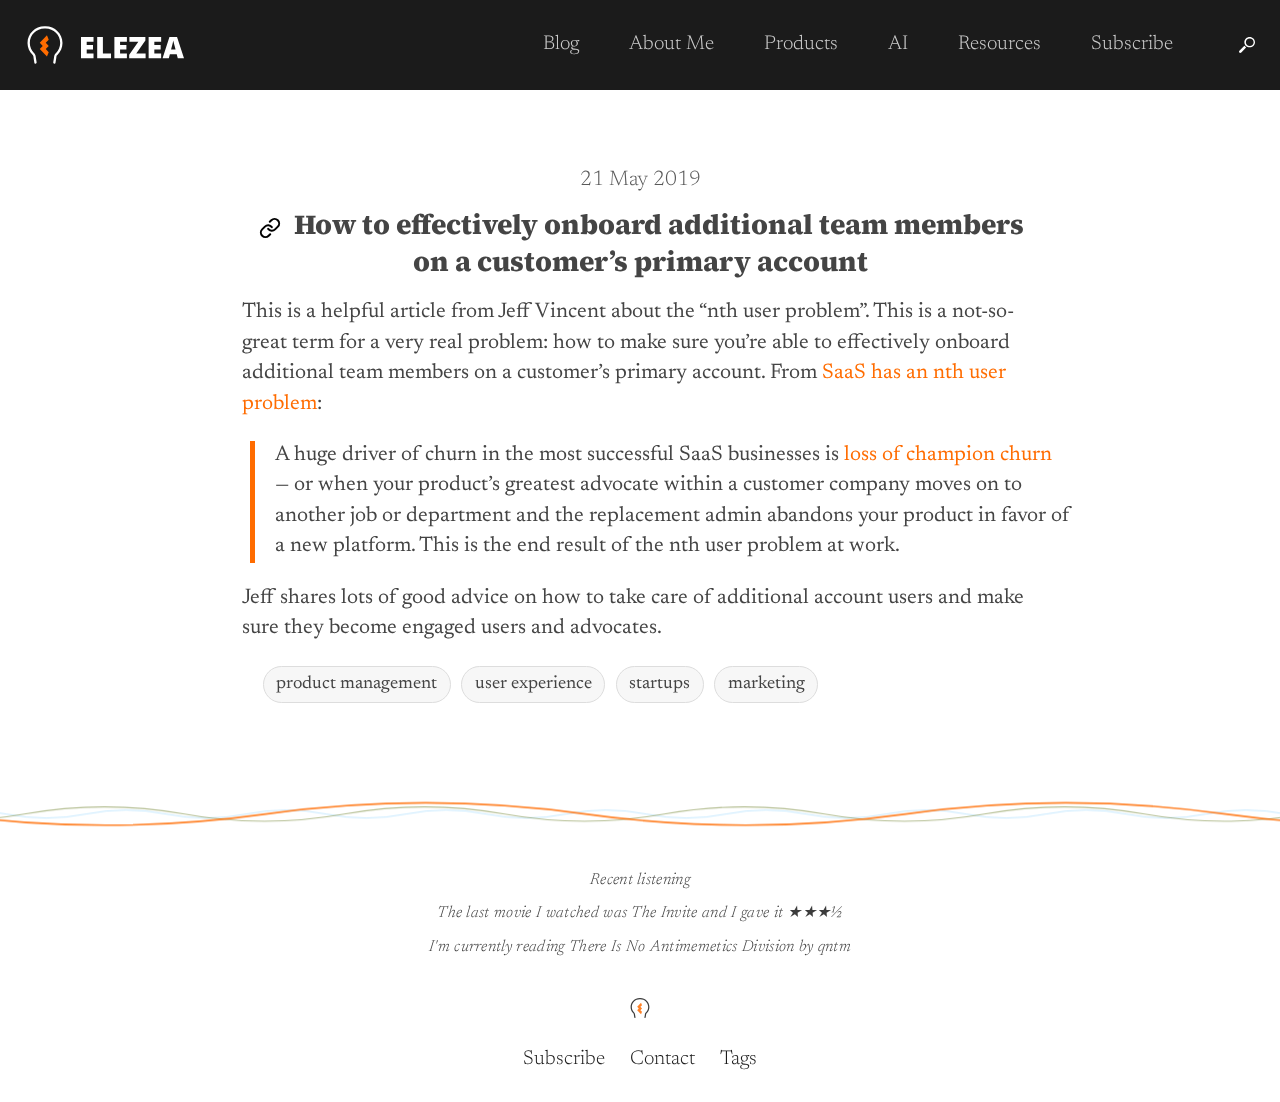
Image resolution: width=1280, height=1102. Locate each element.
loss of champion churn (948, 455)
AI (898, 44)
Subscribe (1132, 44)
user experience (533, 684)
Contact (662, 1059)
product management (356, 684)
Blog (561, 44)
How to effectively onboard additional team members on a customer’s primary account (659, 242)
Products (801, 44)
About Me (671, 44)
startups (659, 684)
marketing (766, 684)
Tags (738, 1059)
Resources (999, 44)
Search (1247, 45)
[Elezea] (106, 45)
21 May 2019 (640, 180)
